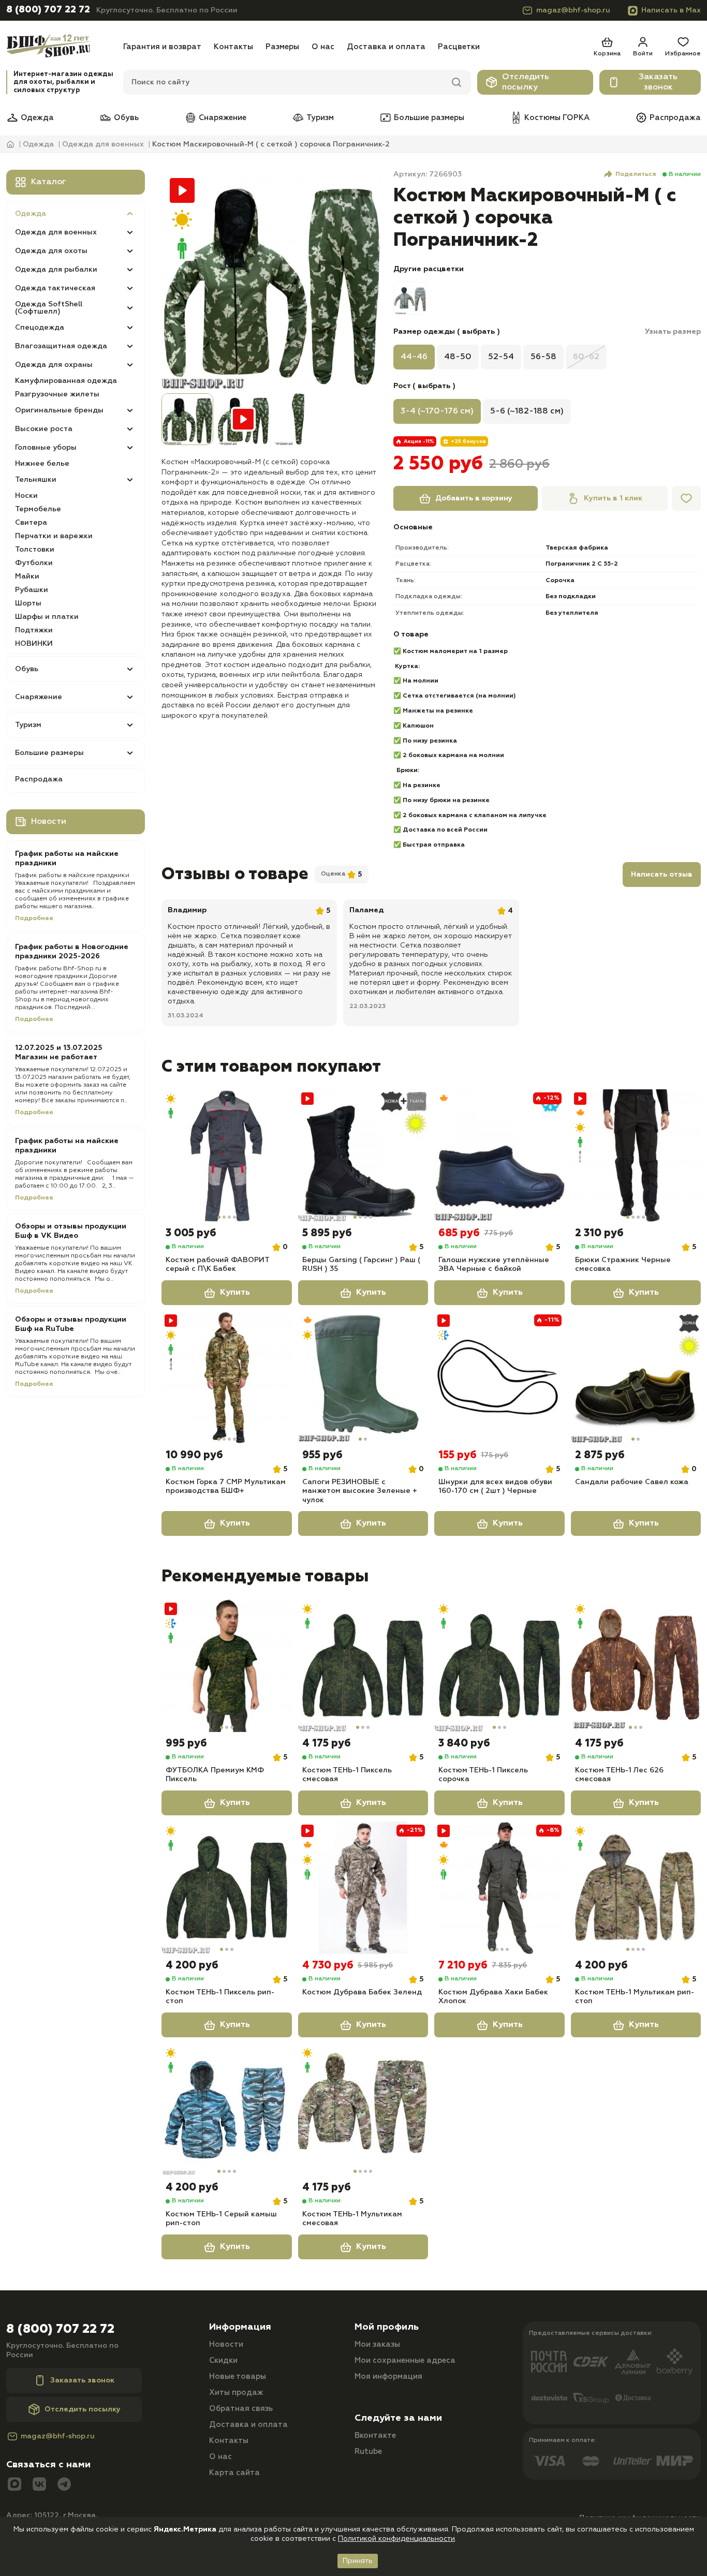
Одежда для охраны (54, 365)
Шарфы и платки (47, 617)
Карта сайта (234, 2473)
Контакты (233, 47)
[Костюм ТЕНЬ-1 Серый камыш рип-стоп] (227, 2110)
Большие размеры (429, 118)
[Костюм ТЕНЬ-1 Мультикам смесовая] (363, 2110)
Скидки (223, 2360)
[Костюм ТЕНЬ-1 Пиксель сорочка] (499, 1666)
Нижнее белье (42, 464)
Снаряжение (223, 118)
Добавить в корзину (474, 498)
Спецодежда (40, 328)
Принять (358, 2561)
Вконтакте (375, 2436)
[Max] (14, 2485)
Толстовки (35, 550)
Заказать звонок (658, 82)
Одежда (37, 118)
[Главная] (62, 47)
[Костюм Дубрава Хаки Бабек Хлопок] (499, 1888)
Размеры (282, 47)
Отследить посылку (526, 82)
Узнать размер (673, 332)
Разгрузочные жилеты (57, 394)
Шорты (28, 603)
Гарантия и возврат (162, 47)
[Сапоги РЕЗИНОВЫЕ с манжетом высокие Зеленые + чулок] (363, 1378)
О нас (323, 47)
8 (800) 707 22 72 (48, 10)
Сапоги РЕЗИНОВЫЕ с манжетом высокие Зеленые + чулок (360, 1491)
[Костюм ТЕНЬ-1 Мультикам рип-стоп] (636, 1888)
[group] (271, 279)
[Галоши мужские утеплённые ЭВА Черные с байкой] (499, 1156)
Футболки (34, 563)
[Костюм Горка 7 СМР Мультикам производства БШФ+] (227, 1378)
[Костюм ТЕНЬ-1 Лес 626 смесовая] (636, 1666)
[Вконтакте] (39, 2485)
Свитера (31, 523)
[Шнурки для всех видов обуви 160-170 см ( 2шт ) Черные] (499, 1378)
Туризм (320, 118)
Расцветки (459, 47)
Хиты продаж (236, 2393)
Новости (226, 2344)
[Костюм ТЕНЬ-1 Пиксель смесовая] (363, 1666)
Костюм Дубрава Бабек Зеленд (362, 1992)
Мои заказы (377, 2344)
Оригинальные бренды (59, 410)
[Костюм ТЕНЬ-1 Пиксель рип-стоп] (227, 1888)
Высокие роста (44, 429)
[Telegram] (64, 2485)
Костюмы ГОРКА (557, 118)
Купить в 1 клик (613, 498)
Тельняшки (36, 480)
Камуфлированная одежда (66, 381)
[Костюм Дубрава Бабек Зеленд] (363, 1888)
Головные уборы (46, 448)
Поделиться (636, 174)
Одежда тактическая (55, 288)
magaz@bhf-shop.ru (573, 10)
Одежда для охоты (51, 251)
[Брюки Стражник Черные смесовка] (636, 1156)
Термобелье (38, 509)
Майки (27, 576)
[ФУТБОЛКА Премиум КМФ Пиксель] (227, 1666)
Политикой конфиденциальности (396, 2539)
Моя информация (388, 2377)
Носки (26, 496)
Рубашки (32, 590)
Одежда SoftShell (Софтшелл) (49, 308)
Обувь (126, 118)
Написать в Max (671, 10)
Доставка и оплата (386, 47)
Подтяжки (34, 630)
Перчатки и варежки (54, 536)
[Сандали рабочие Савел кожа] (636, 1378)
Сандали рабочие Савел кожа (632, 1482)
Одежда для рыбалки (56, 270)
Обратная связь (241, 2409)
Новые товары (238, 2377)
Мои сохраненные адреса (405, 2360)
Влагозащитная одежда (61, 346)
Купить (235, 1293)
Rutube (368, 2452)
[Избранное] (686, 498)
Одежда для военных (56, 232)
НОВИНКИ (34, 644)
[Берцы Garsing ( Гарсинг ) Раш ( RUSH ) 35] (363, 1156)
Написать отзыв (662, 875)
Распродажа (675, 118)
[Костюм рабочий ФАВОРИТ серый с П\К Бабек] (227, 1156)
